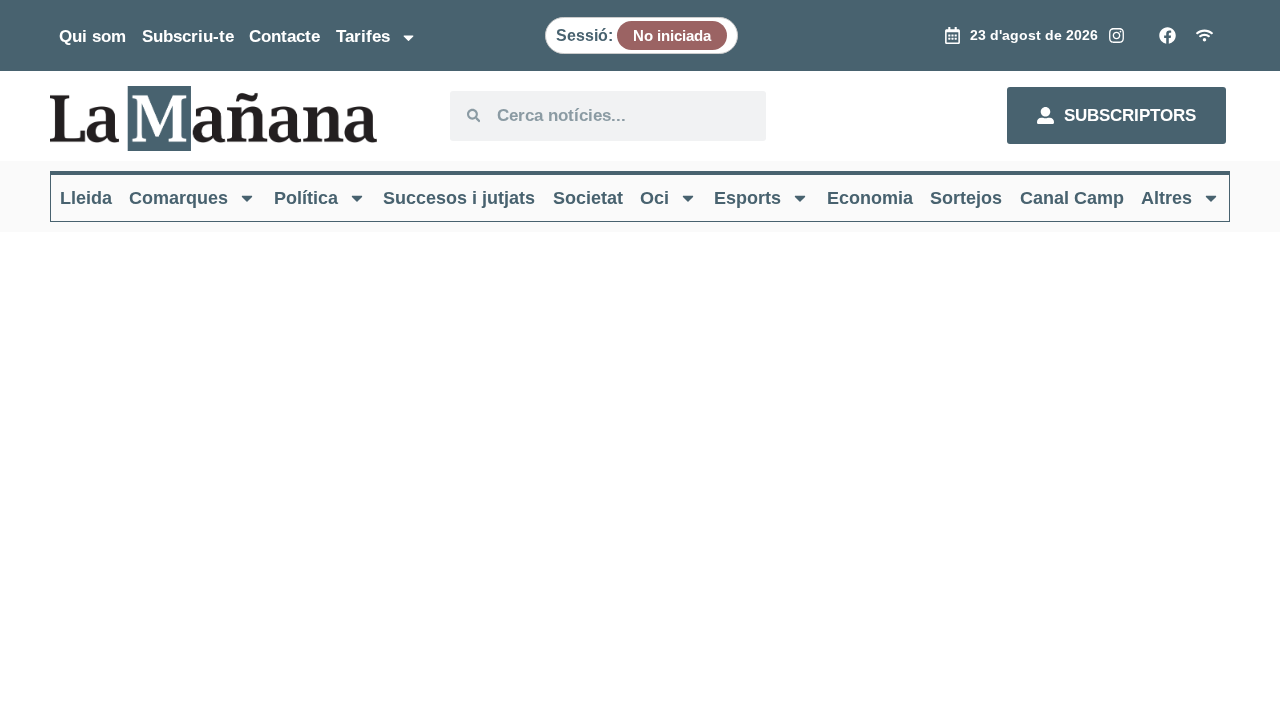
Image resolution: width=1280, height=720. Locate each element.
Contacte (284, 36)
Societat (588, 198)
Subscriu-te (188, 36)
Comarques (178, 198)
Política (306, 198)
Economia (870, 198)
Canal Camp (1072, 198)
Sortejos (966, 198)
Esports (747, 198)
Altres (1166, 198)
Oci (654, 198)
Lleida (86, 198)
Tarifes (363, 36)
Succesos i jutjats (459, 198)
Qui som (92, 36)
